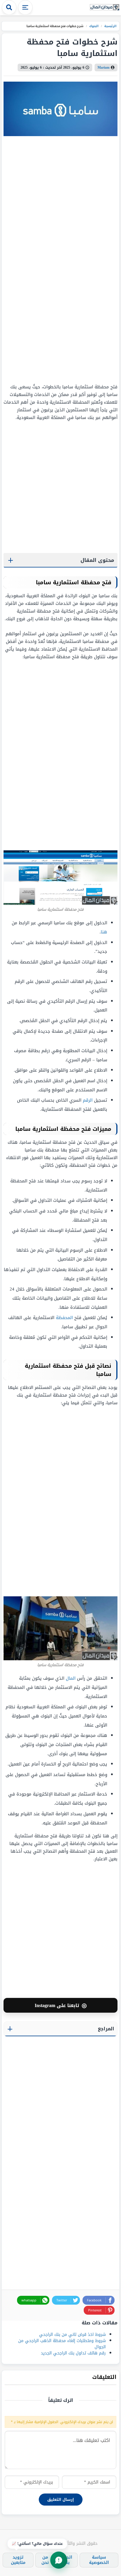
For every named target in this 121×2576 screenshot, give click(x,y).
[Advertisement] (81, 260)
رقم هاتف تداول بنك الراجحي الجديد (73, 2353)
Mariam (104, 67)
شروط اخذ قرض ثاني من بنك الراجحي (72, 2335)
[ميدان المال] (105, 8)
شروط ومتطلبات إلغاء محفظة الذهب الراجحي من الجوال (62, 2344)
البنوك (94, 26)
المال (71, 1678)
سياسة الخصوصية (99, 2560)
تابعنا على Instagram (61, 2005)
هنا (104, 932)
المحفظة (64, 1318)
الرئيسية (110, 26)
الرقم (88, 1100)
